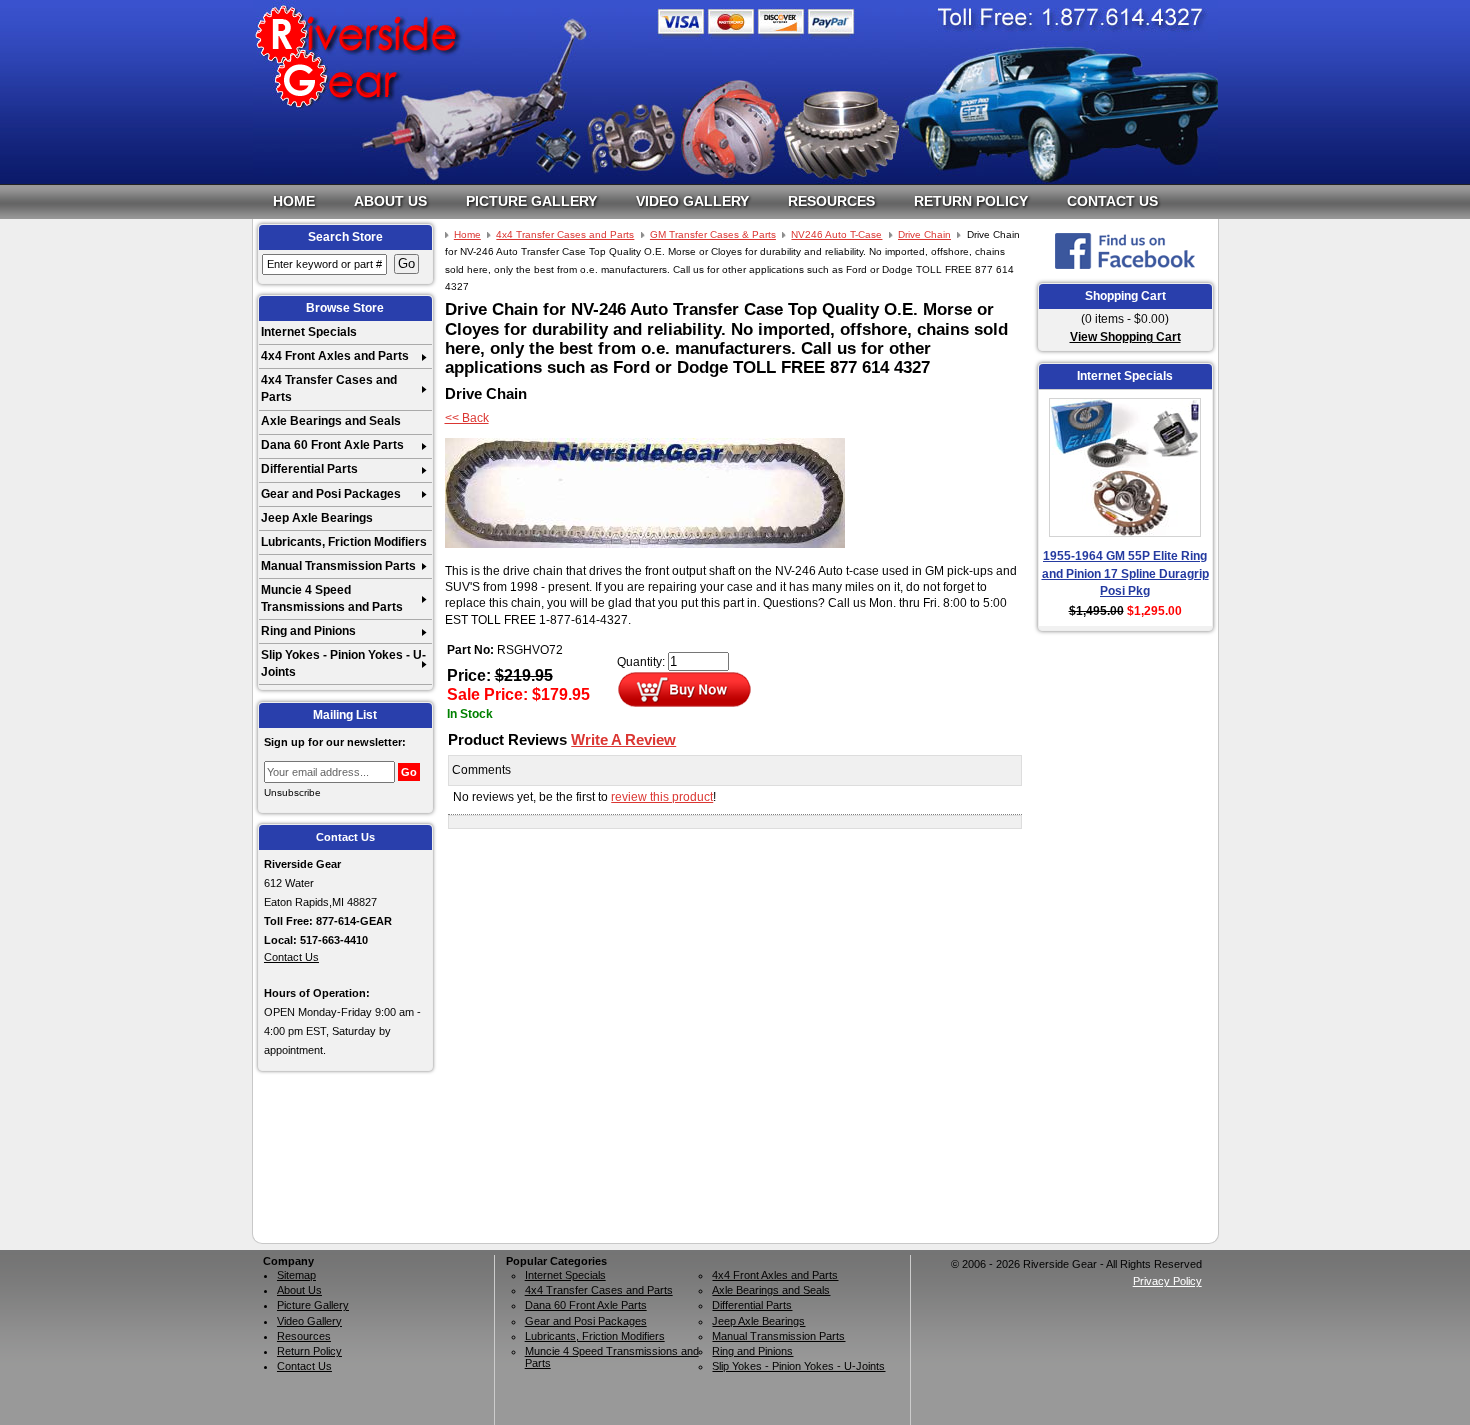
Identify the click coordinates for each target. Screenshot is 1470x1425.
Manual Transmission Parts (338, 566)
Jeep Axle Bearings (317, 518)
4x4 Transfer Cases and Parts (329, 388)
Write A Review (623, 739)
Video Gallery (692, 201)
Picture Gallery (531, 201)
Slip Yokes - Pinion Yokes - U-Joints (343, 663)
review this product (662, 797)
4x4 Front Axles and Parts (335, 356)
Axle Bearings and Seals (331, 421)
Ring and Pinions (308, 631)
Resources (831, 201)
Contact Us (1112, 201)
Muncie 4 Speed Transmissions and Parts (332, 598)
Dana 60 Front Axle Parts (332, 445)
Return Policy (971, 201)
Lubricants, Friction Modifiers (344, 542)
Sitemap (296, 1275)
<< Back (467, 418)
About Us (390, 201)
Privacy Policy (1167, 1281)
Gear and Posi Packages (331, 494)
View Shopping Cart (1125, 337)
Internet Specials (309, 332)
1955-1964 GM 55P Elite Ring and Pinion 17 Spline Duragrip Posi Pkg (1125, 573)
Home (294, 201)
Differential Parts (309, 469)
